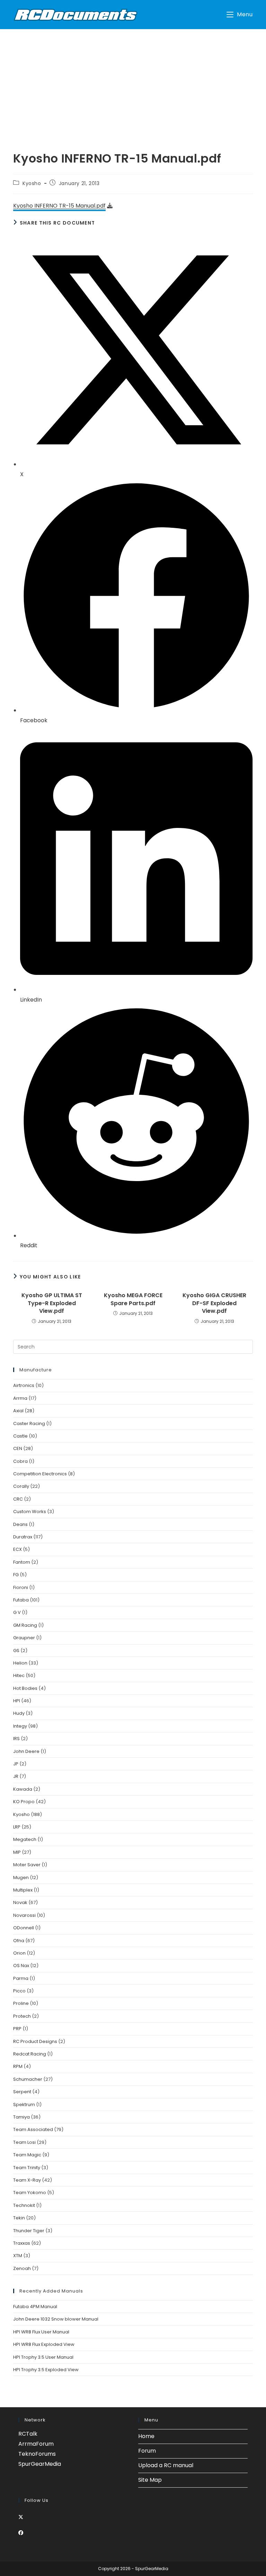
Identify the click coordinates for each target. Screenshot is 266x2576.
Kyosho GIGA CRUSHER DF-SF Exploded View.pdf (214, 1303)
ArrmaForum (36, 2444)
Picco (19, 1991)
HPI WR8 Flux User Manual (41, 2332)
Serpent (22, 2092)
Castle (20, 1436)
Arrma (20, 1398)
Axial (18, 1411)
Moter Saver (27, 1865)
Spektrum (24, 2105)
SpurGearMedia (40, 2464)
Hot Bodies (25, 1688)
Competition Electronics (40, 1474)
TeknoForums (37, 2454)
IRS (16, 1739)
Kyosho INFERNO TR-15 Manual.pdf (59, 206)
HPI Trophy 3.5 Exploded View (46, 2370)
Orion (19, 1953)
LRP (17, 1827)
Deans (20, 1524)
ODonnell (24, 1928)
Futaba (21, 1600)
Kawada (23, 1789)
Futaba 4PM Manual (35, 2307)
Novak (20, 1902)
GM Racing (25, 1625)
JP (16, 1764)
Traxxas (22, 2243)
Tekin (19, 2218)
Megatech (25, 1839)
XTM (18, 2256)
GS (16, 1651)
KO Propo (24, 1802)
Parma (21, 1978)
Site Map (150, 2480)
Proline (21, 2003)
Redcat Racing (30, 2054)
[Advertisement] (133, 81)
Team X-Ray (27, 2180)
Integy (20, 1726)
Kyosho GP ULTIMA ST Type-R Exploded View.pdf (52, 1303)
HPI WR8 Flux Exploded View (44, 2344)
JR (16, 1776)
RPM (18, 2066)
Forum (147, 2451)
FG (16, 1575)
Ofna (19, 1941)
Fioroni (21, 1587)
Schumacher (28, 2079)
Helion (20, 1663)
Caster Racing (29, 1424)
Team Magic (27, 2155)
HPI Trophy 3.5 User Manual (43, 2357)
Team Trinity (27, 2168)
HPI (17, 1701)
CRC (18, 1499)
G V (17, 1612)
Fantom (22, 1562)
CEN (18, 1448)
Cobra (20, 1461)
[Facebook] (21, 2533)
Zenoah (22, 2268)
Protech (22, 2016)
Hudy (19, 1713)
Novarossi (24, 1915)
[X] (21, 2517)
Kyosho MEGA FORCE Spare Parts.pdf (133, 1299)
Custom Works (30, 1512)
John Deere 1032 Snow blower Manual (56, 2319)
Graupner (24, 1638)
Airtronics (24, 1385)
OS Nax (21, 1966)
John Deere (26, 1751)
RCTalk (28, 2434)
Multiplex (23, 1890)
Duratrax (23, 1537)
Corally (21, 1486)
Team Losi (24, 2142)
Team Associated (33, 2129)
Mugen (21, 1878)
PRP (17, 2029)
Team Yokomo (30, 2193)
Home (146, 2436)
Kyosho (32, 183)
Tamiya (21, 2117)
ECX (17, 1549)
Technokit (24, 2205)
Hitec (19, 1675)
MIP (17, 1852)
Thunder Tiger (29, 2231)
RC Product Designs (35, 2041)
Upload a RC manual (166, 2465)
